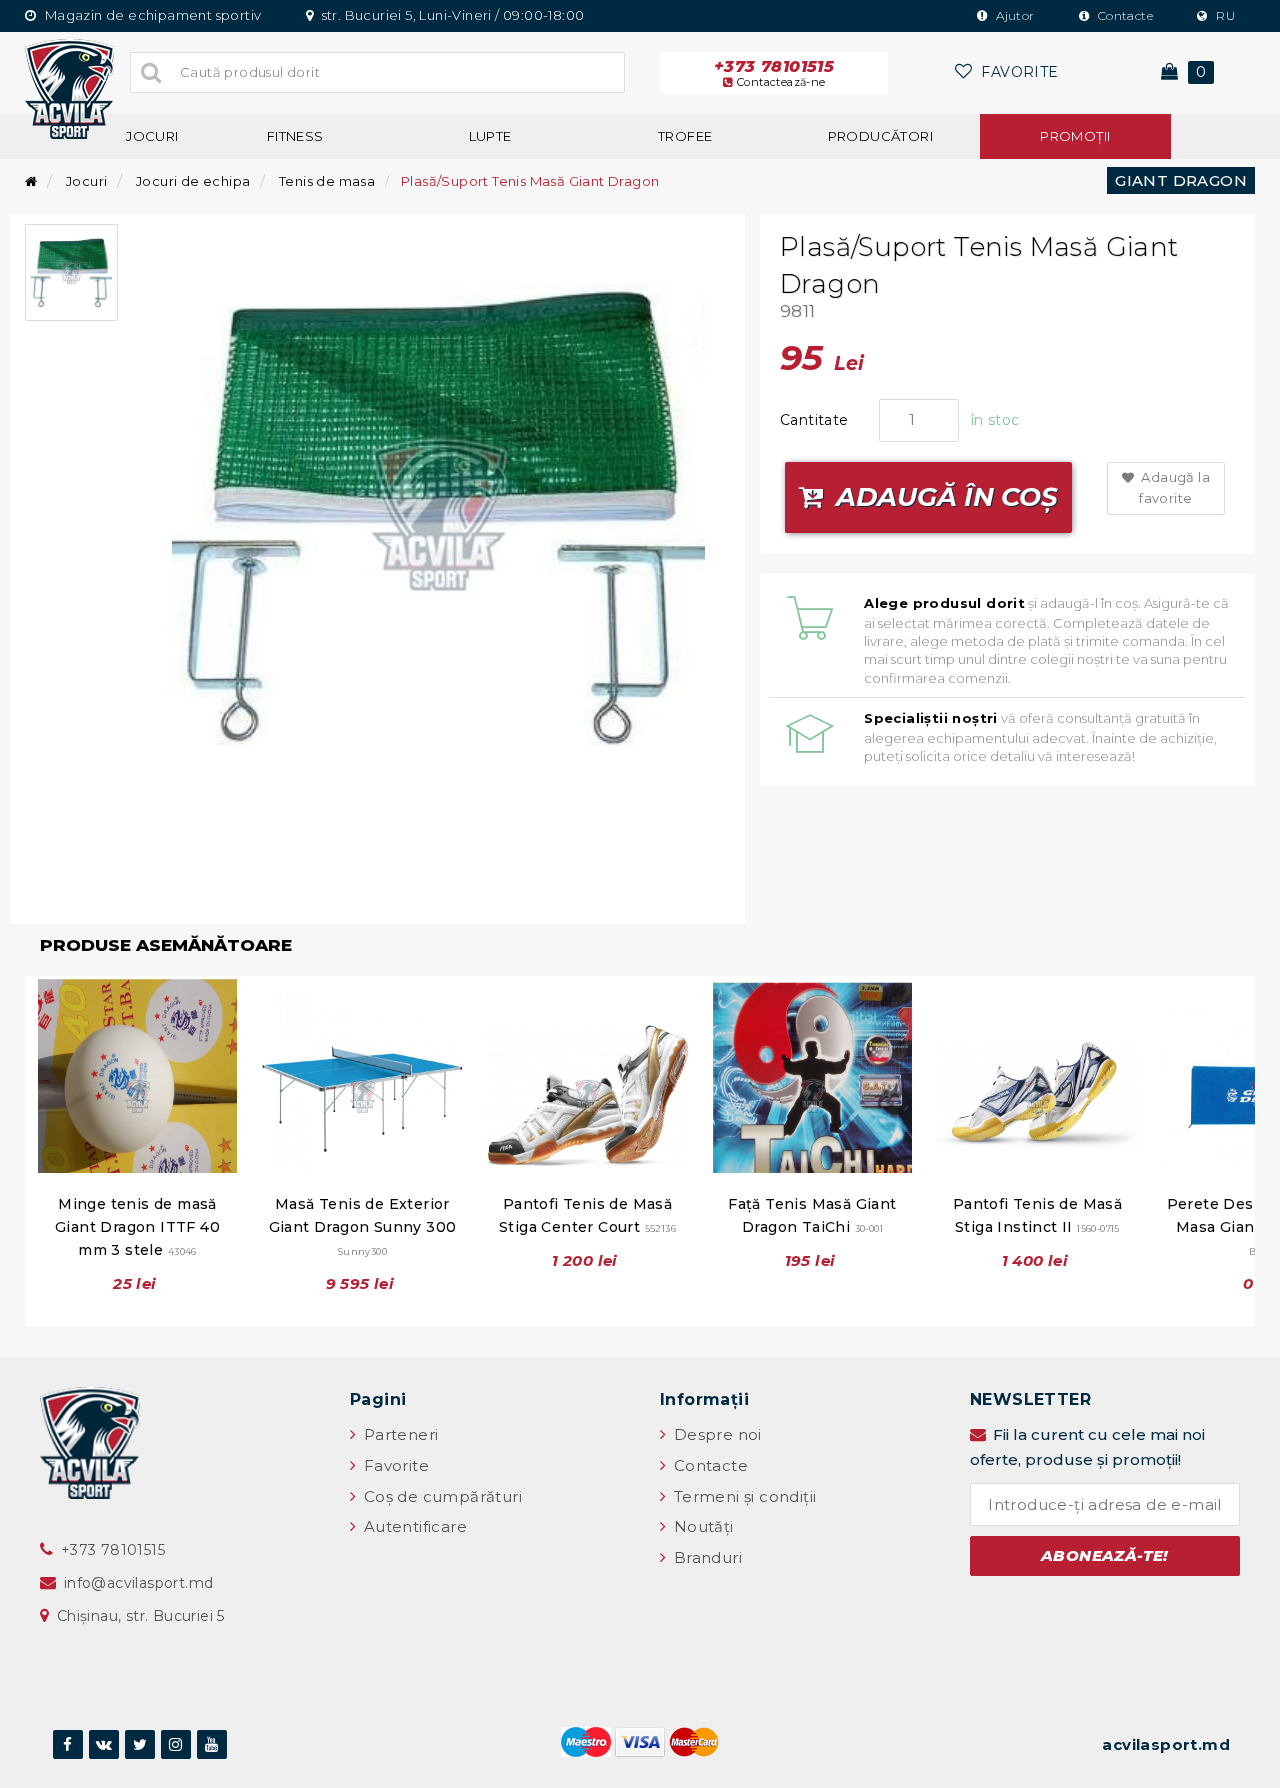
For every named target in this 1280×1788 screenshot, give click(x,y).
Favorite (394, 1465)
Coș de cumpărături (440, 1496)
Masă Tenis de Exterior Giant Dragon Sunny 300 (363, 1226)
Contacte (1123, 15)
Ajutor (1014, 15)
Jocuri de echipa (193, 181)
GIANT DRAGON (1181, 180)
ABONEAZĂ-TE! (1105, 1555)
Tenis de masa (327, 181)
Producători (880, 136)
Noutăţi (701, 1526)
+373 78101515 (774, 73)
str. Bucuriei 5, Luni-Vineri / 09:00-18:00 (451, 15)
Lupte (490, 136)
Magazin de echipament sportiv (151, 15)
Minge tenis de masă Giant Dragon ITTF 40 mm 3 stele (137, 1227)
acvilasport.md (1166, 1744)
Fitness (295, 136)
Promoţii (1075, 136)
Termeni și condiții (742, 1496)
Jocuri (152, 136)
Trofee (685, 136)
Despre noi (715, 1434)
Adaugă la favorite (1174, 487)
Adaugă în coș (943, 497)
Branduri (705, 1557)
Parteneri (398, 1434)
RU (1224, 15)
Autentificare (413, 1526)
